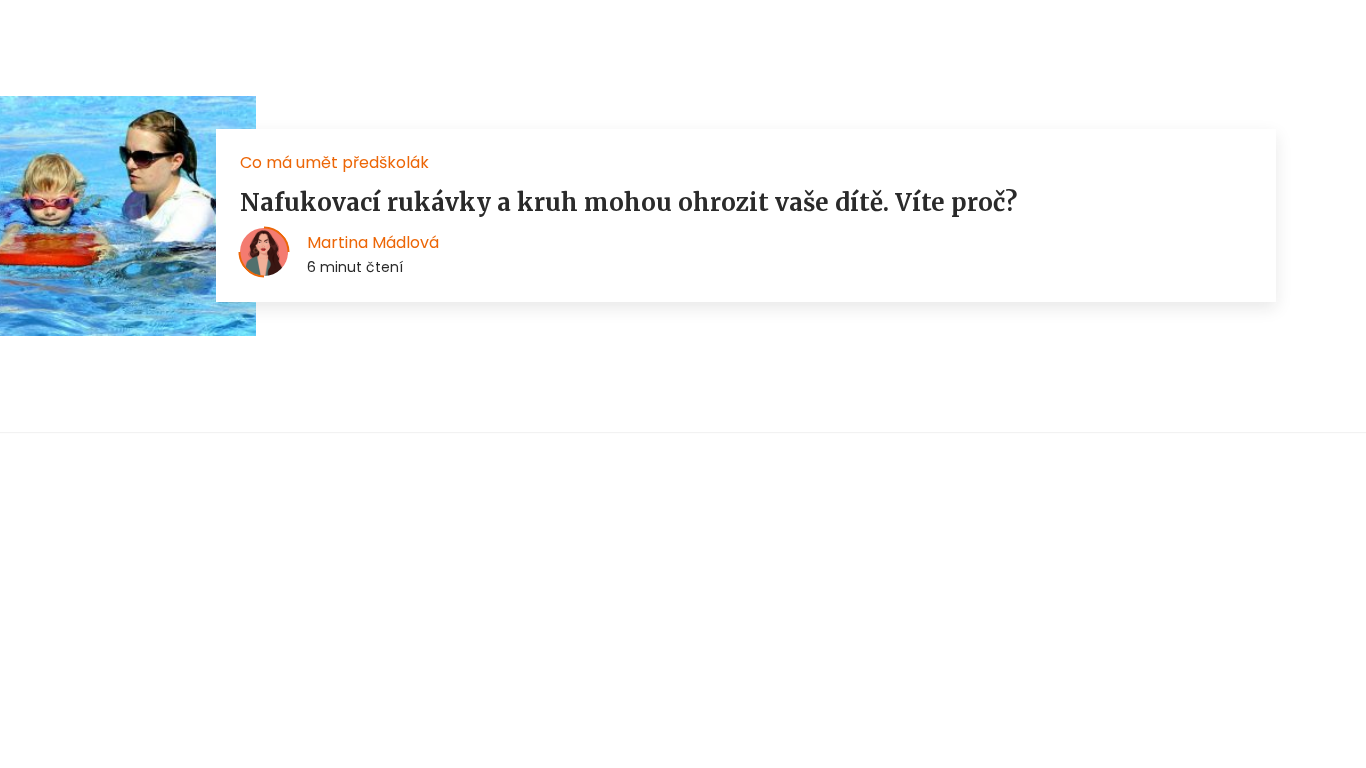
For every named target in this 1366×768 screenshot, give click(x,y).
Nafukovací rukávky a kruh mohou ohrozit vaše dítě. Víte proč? (628, 202)
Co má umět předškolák (334, 162)
